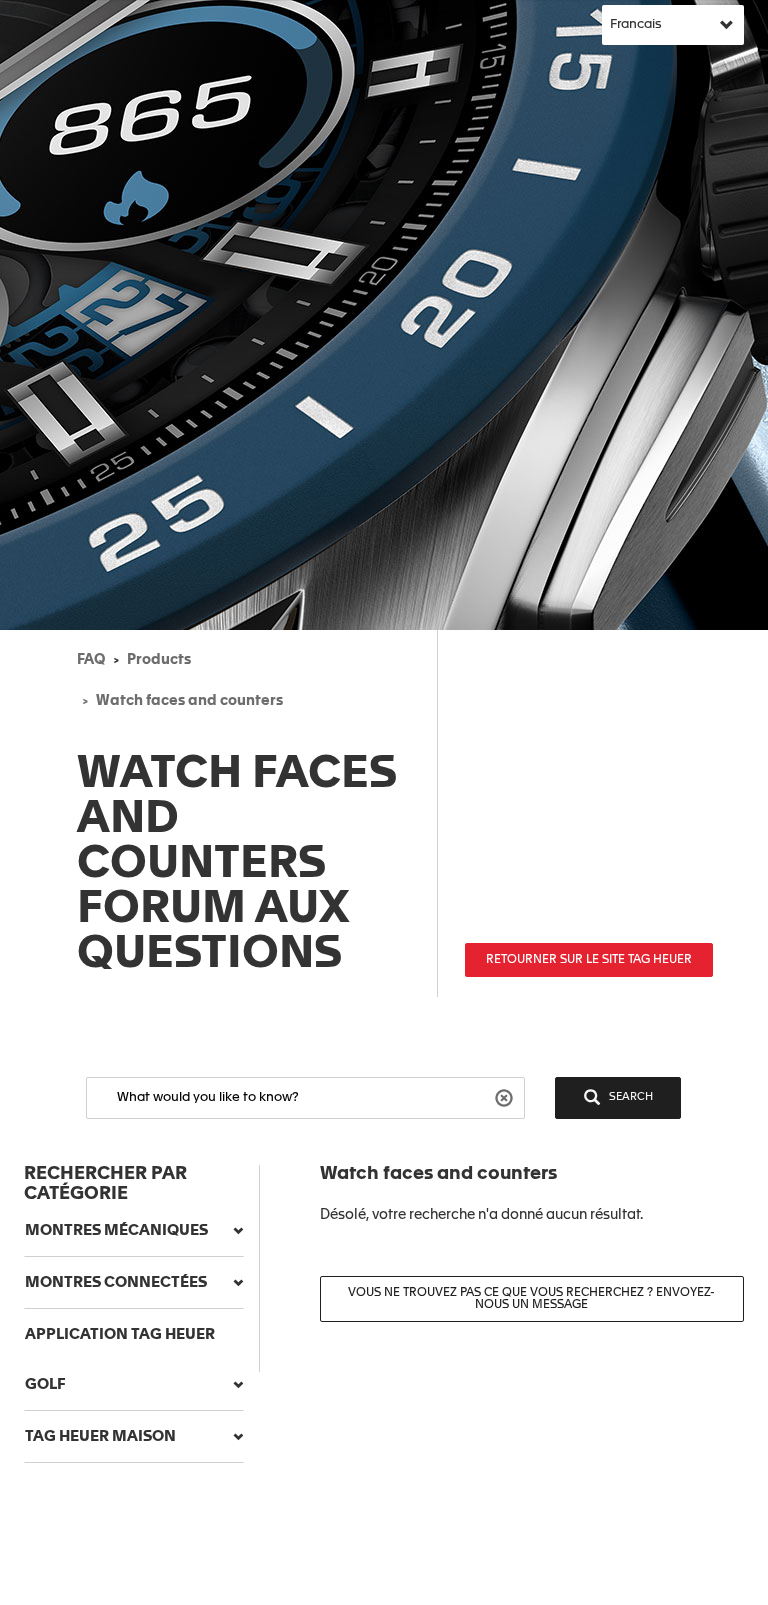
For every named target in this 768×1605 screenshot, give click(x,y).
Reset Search (506, 1096)
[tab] (134, 1231)
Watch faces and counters (189, 701)
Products (159, 660)
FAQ (91, 660)
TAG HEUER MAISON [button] (100, 1436)
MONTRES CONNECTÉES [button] (116, 1282)
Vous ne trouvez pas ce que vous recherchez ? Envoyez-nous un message (531, 1299)
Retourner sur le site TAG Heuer (589, 960)
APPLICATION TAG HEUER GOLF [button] (120, 1359)
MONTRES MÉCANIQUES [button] (116, 1230)
